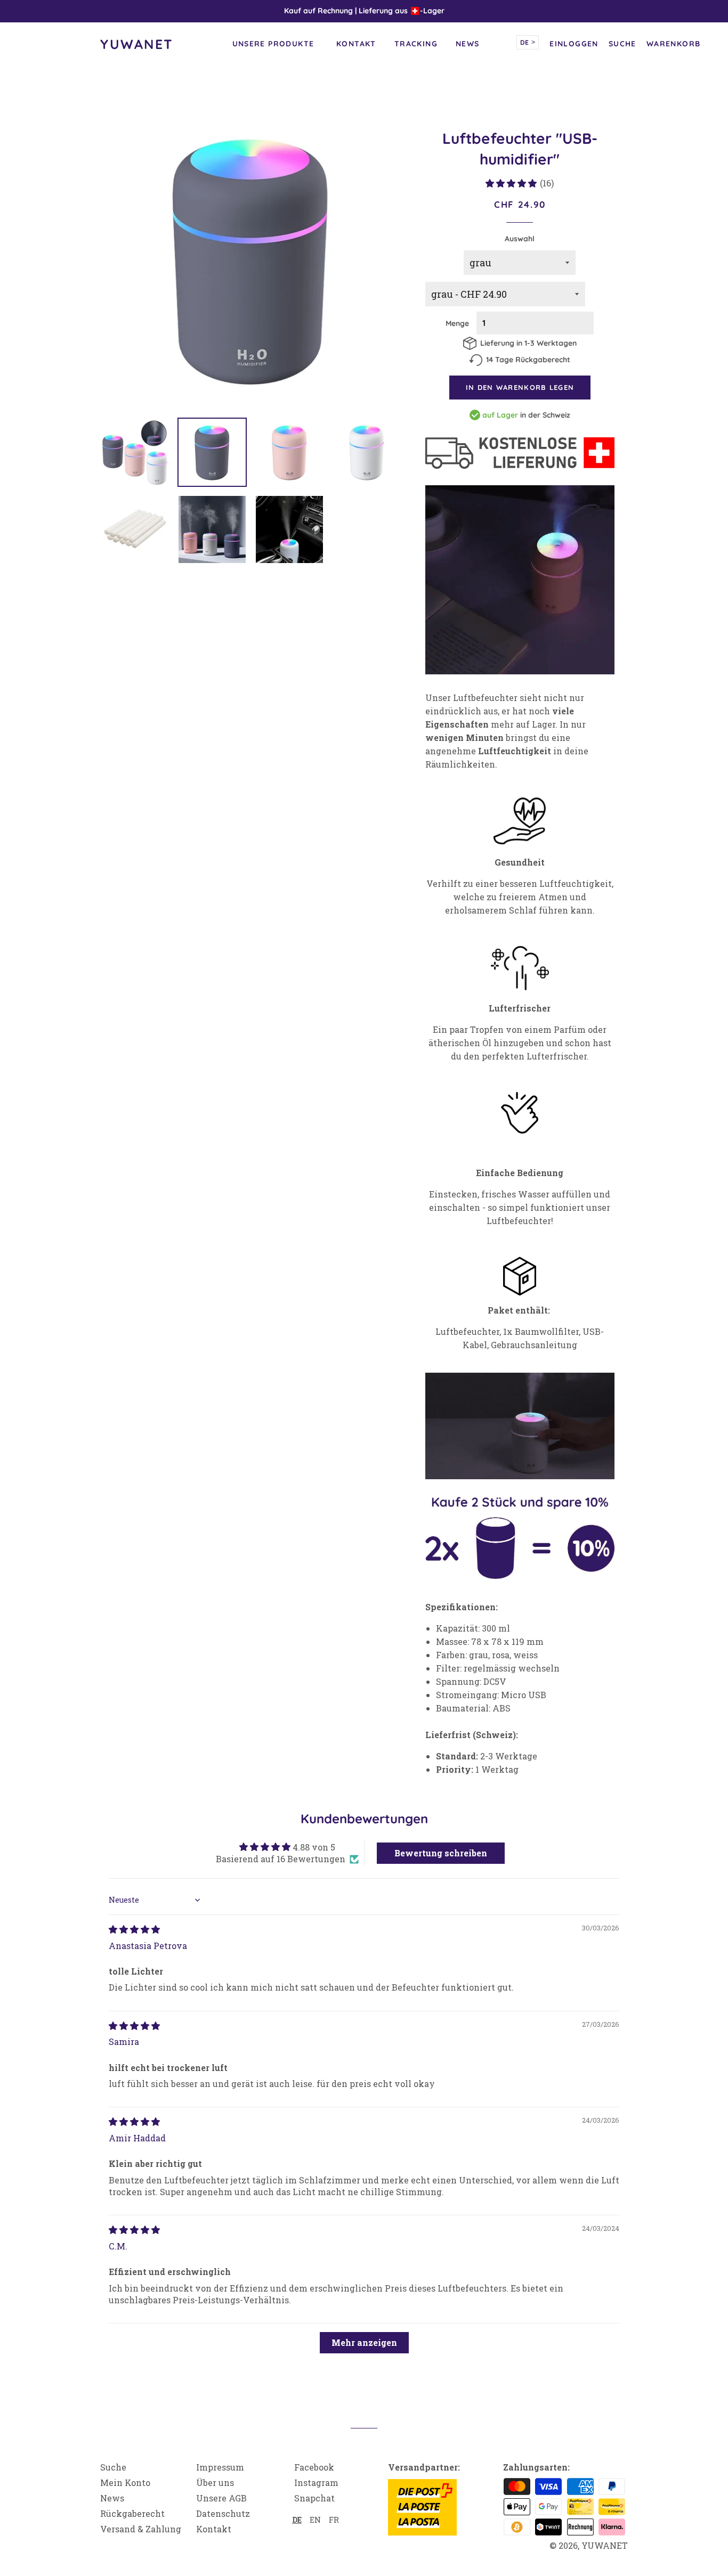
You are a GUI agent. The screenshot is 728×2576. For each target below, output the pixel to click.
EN (315, 2520)
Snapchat (314, 2498)
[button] (511, 183)
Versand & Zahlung (141, 2529)
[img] (134, 1929)
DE (528, 42)
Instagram (316, 2483)
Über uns (215, 2483)
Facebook (314, 2467)
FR (334, 2520)
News (468, 44)
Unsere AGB (221, 2498)
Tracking (416, 44)
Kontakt (356, 44)
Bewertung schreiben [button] (441, 1853)
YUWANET (137, 44)
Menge (457, 323)
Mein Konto (125, 2483)
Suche (113, 2467)
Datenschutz (223, 2513)
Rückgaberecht (132, 2513)
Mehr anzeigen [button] (364, 2342)
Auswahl (520, 239)
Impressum (220, 2467)
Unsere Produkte (273, 44)
